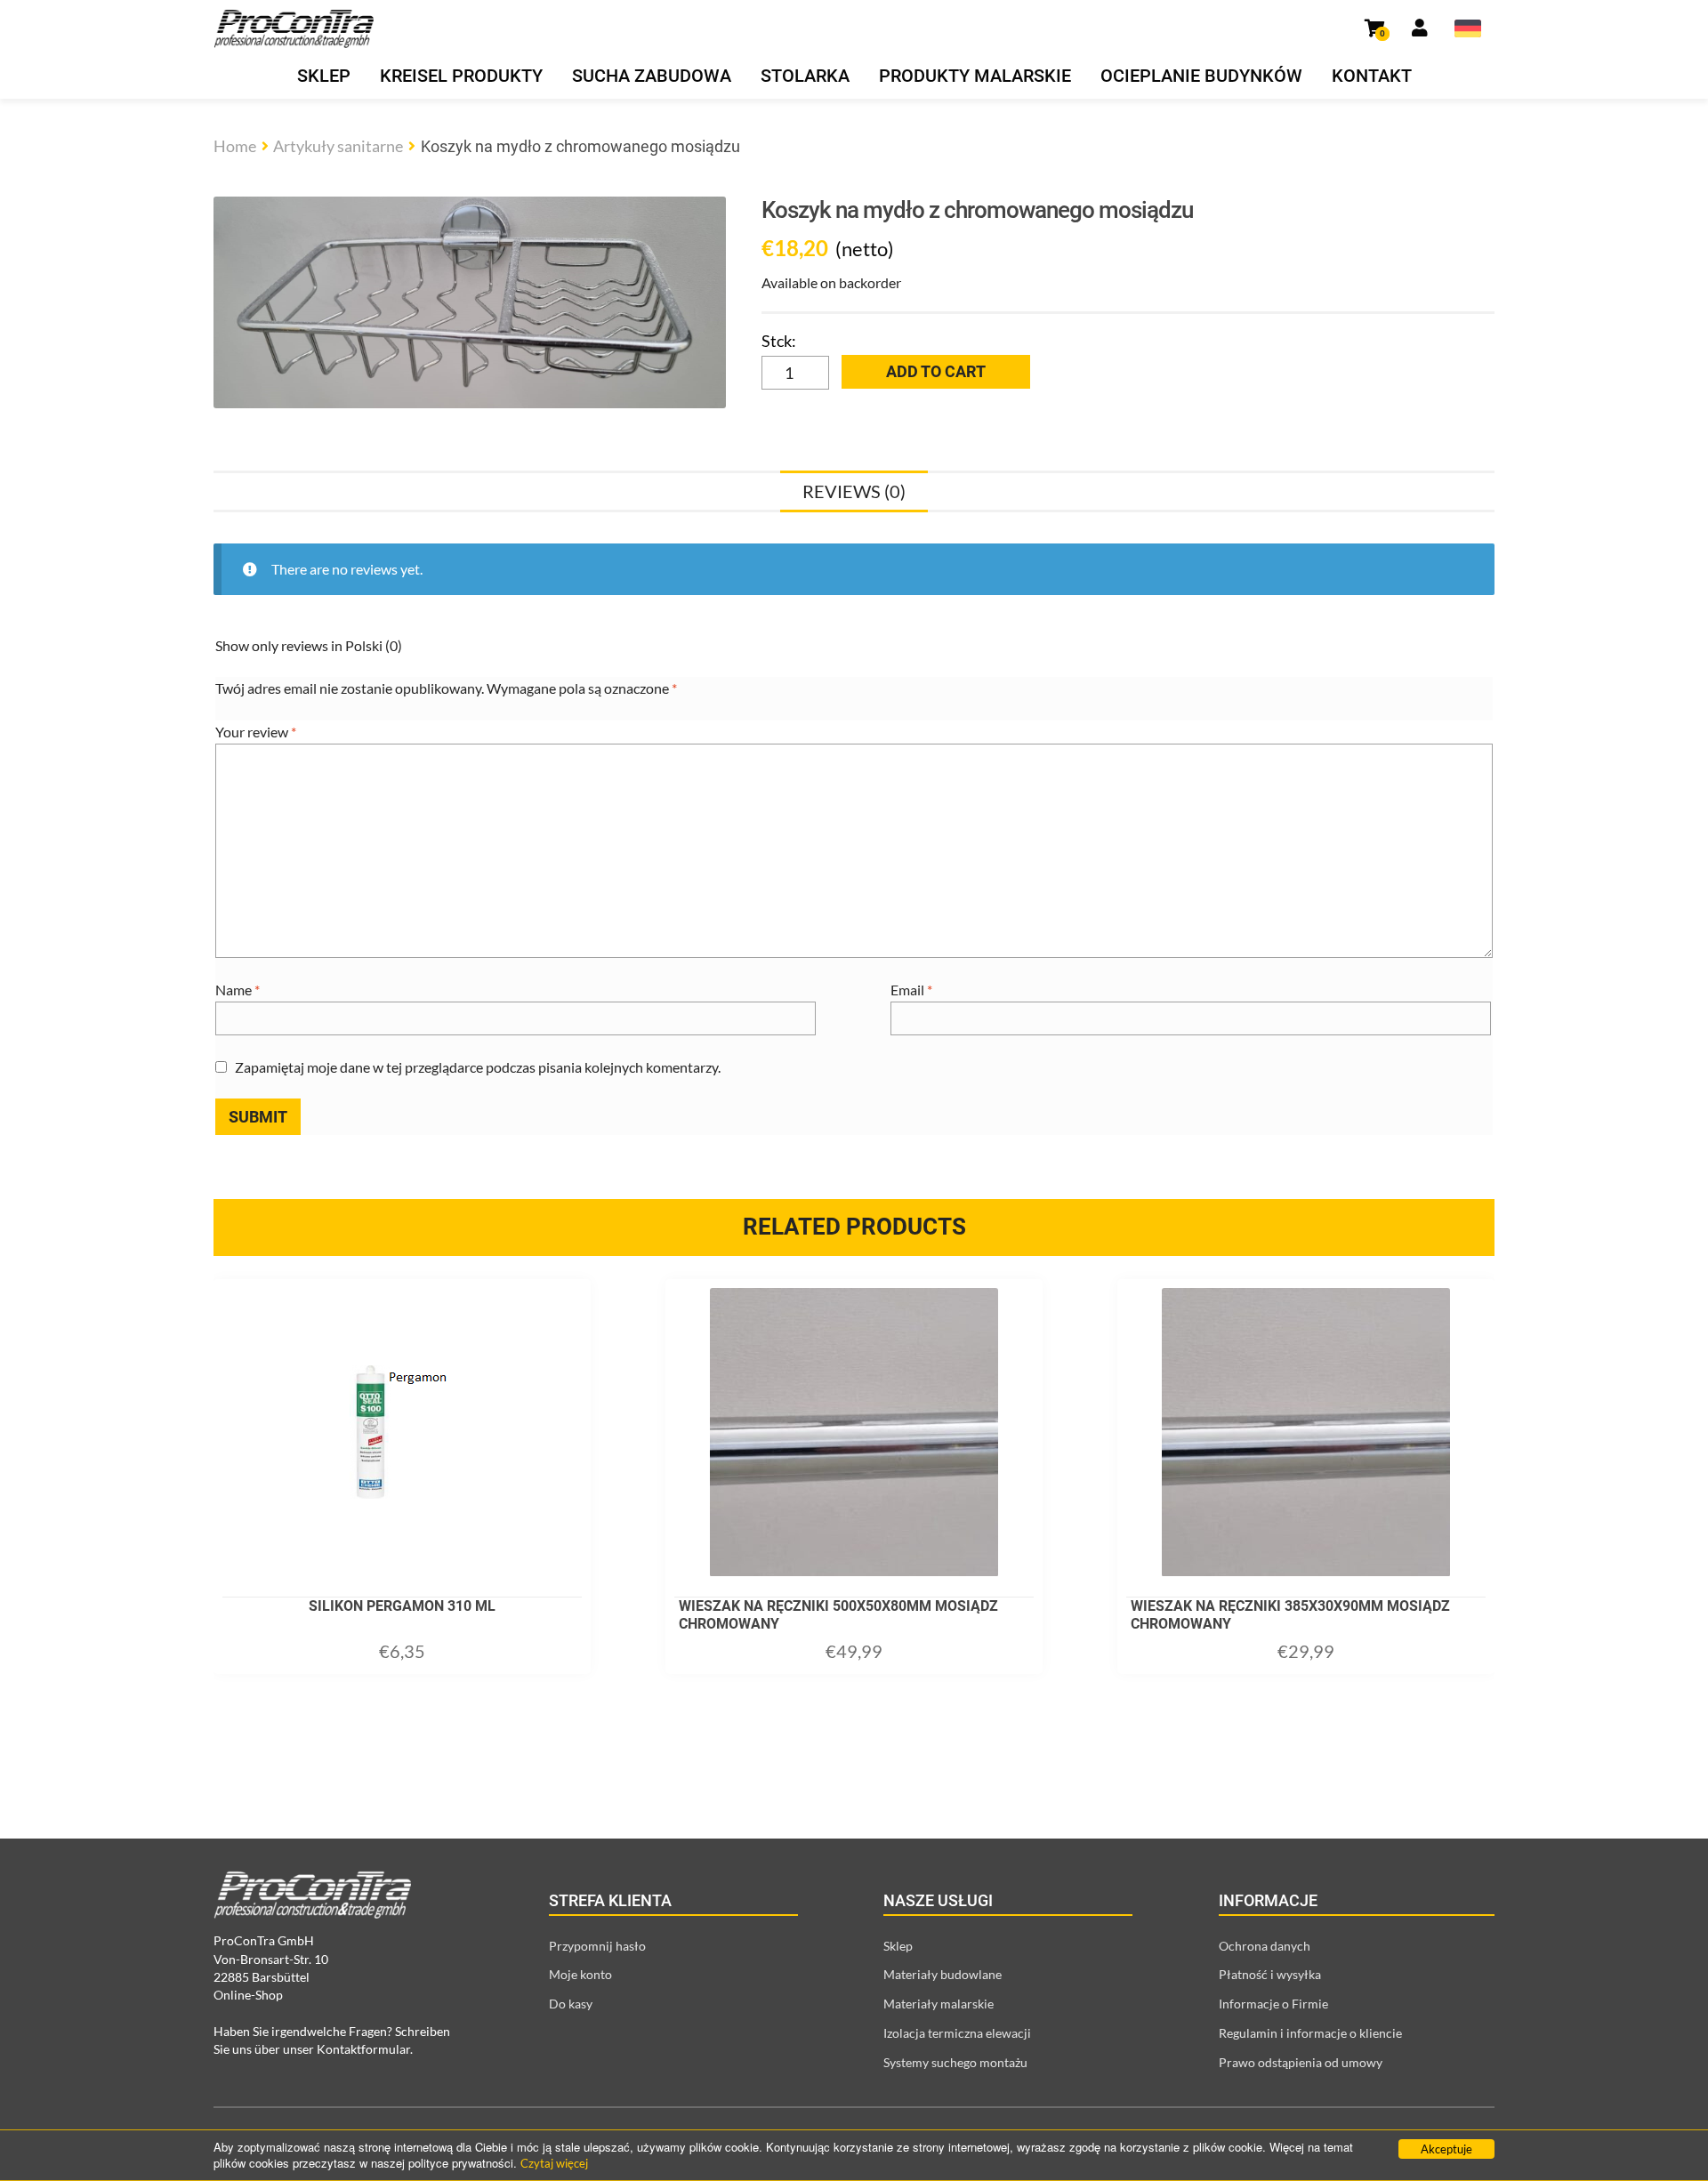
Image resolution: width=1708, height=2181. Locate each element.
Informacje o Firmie (1273, 2004)
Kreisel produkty (461, 76)
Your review (256, 732)
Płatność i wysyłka (1270, 1974)
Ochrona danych (1265, 1946)
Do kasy (571, 2004)
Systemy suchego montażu (955, 2062)
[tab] (854, 491)
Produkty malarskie (975, 76)
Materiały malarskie (939, 2004)
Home (235, 146)
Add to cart (936, 371)
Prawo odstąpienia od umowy (1301, 2062)
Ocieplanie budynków (1201, 76)
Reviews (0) (854, 491)
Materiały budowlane (943, 1974)
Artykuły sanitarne (338, 146)
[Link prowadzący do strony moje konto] (1420, 28)
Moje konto (580, 1974)
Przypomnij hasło (597, 1946)
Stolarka (805, 76)
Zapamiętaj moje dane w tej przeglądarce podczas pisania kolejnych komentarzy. (478, 1067)
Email (911, 990)
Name (238, 990)
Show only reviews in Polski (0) (309, 645)
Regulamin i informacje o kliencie (1310, 2033)
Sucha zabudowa (652, 76)
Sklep (324, 76)
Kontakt (1372, 76)
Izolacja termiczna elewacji (957, 2033)
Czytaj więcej (554, 2163)
